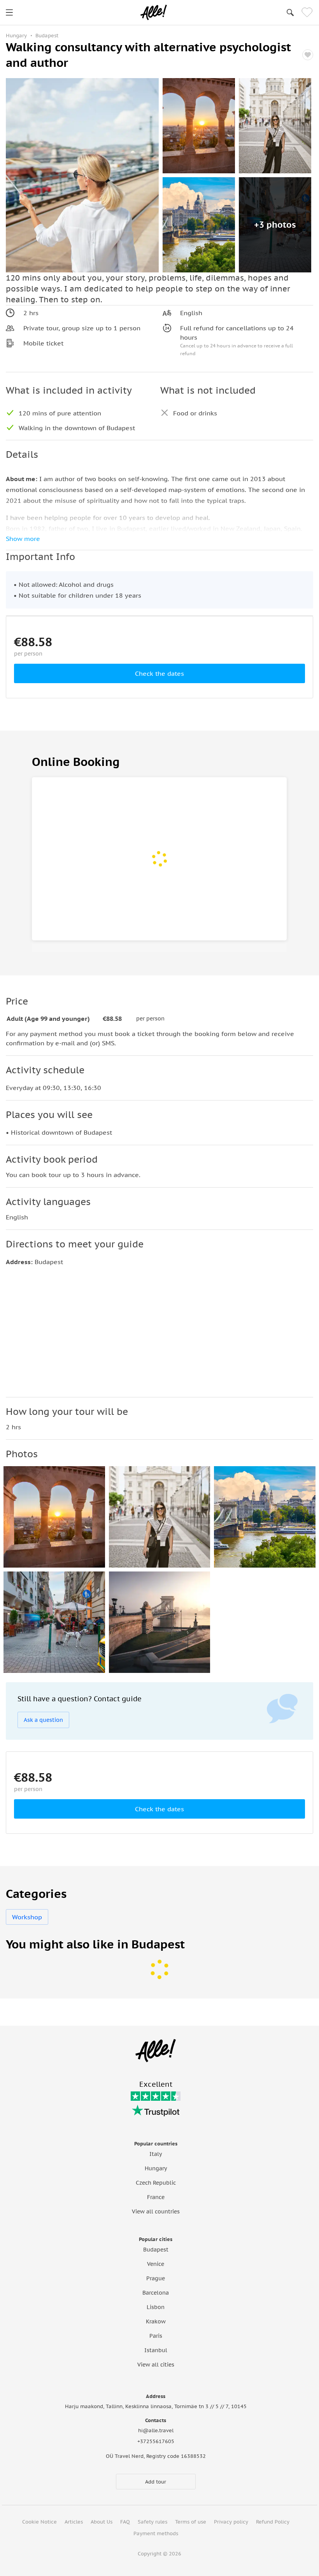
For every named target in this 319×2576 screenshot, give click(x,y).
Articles (74, 2522)
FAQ (125, 2522)
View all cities (156, 2365)
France (156, 2197)
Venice (156, 2264)
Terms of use (191, 2522)
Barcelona (156, 2293)
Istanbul (156, 2350)
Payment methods (156, 2533)
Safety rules (152, 2522)
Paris (156, 2336)
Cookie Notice (39, 2522)
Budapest (156, 2250)
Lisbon (156, 2307)
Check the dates (159, 673)
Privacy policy (231, 2522)
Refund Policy (273, 2522)
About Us (102, 2522)
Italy (156, 2154)
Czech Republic (156, 2183)
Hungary (156, 2168)
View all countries (156, 2211)
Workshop (27, 1917)
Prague (156, 2278)
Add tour (156, 2482)
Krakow (156, 2321)
